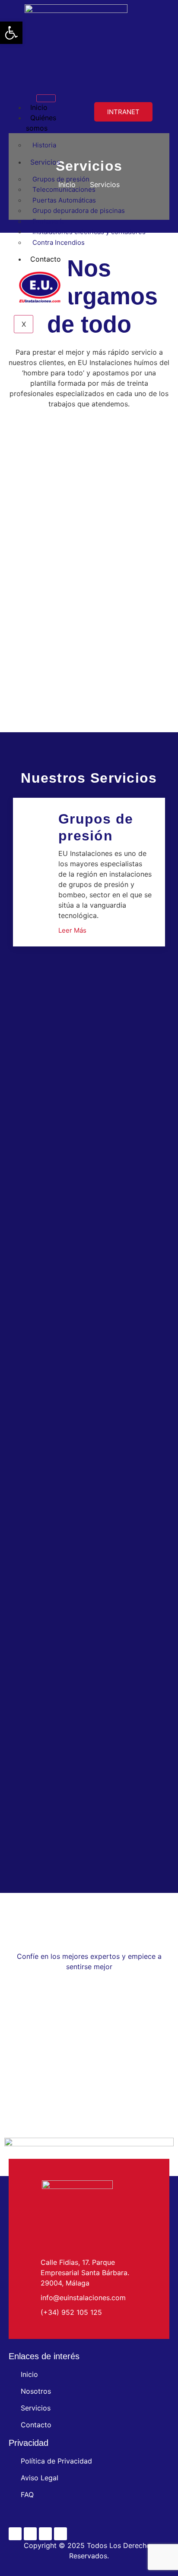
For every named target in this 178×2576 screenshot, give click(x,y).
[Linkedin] (60, 2534)
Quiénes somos (41, 123)
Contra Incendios (59, 242)
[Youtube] (45, 2534)
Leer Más (72, 930)
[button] (11, 33)
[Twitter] (30, 2534)
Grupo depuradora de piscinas (79, 211)
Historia (44, 145)
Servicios (45, 162)
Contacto (46, 259)
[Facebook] (15, 2534)
